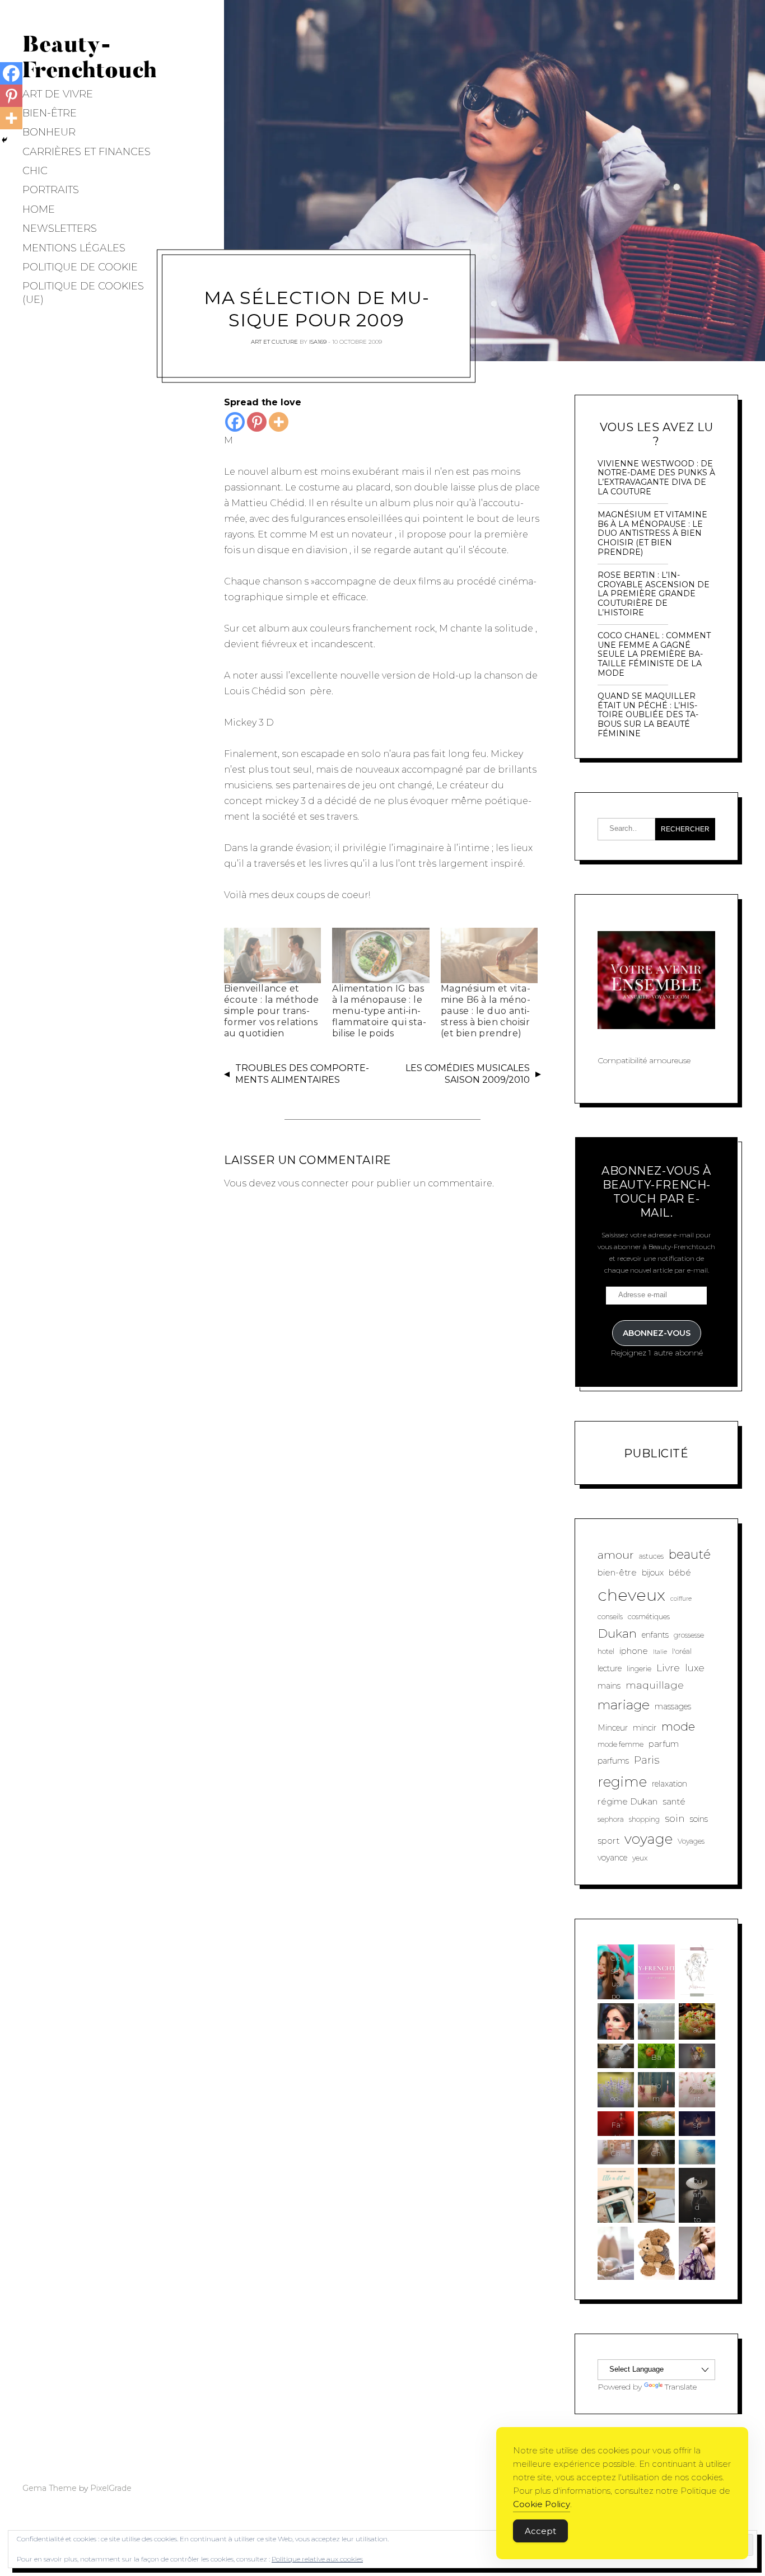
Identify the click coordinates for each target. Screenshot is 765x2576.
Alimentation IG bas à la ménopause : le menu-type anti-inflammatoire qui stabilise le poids (379, 1011)
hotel (606, 1651)
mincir (645, 1728)
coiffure (681, 1599)
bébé (680, 1572)
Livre (668, 1668)
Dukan (617, 1633)
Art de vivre (58, 94)
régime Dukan (628, 1801)
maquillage (655, 1685)
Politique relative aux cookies (317, 2559)
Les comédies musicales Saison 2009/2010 (468, 1074)
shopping (644, 1819)
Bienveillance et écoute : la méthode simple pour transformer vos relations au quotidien (272, 1011)
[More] (279, 422)
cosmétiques (649, 1617)
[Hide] (4, 140)
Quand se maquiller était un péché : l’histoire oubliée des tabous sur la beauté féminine (648, 715)
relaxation (670, 1784)
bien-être (617, 1572)
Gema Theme (50, 2488)
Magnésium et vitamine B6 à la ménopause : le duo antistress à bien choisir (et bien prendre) (486, 1011)
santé (674, 1801)
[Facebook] (235, 422)
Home (39, 209)
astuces (651, 1556)
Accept (540, 2531)
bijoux (653, 1573)
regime (622, 1782)
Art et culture (274, 341)
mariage (624, 1705)
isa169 (318, 341)
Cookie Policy (542, 2504)
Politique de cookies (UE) (83, 293)
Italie (660, 1652)
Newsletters (60, 228)
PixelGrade (111, 2488)
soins (699, 1819)
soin (675, 1818)
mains (609, 1686)
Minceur (613, 1728)
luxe (695, 1668)
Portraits (51, 190)
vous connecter (313, 1183)
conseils (610, 1617)
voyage (649, 1839)
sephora (611, 1819)
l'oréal (682, 1651)
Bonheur (49, 132)
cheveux (631, 1595)
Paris (647, 1760)
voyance (612, 1858)
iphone (634, 1651)
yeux (640, 1858)
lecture (610, 1668)
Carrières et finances (87, 152)
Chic (35, 171)
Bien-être (50, 113)
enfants (655, 1635)
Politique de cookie (80, 267)
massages (673, 1707)
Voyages (691, 1841)
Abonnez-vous (657, 1333)
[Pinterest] (257, 422)
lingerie (639, 1669)
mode (678, 1726)
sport (608, 1841)
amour (616, 1555)
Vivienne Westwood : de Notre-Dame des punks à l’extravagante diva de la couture (656, 478)
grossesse (689, 1635)
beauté (690, 1555)
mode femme (621, 1744)
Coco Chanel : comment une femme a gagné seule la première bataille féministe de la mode (654, 654)
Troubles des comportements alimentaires (302, 1074)
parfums (613, 1761)
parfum (664, 1744)
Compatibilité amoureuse (644, 1060)
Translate (681, 2387)
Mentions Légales (74, 248)
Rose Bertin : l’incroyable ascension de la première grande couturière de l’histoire (654, 594)
